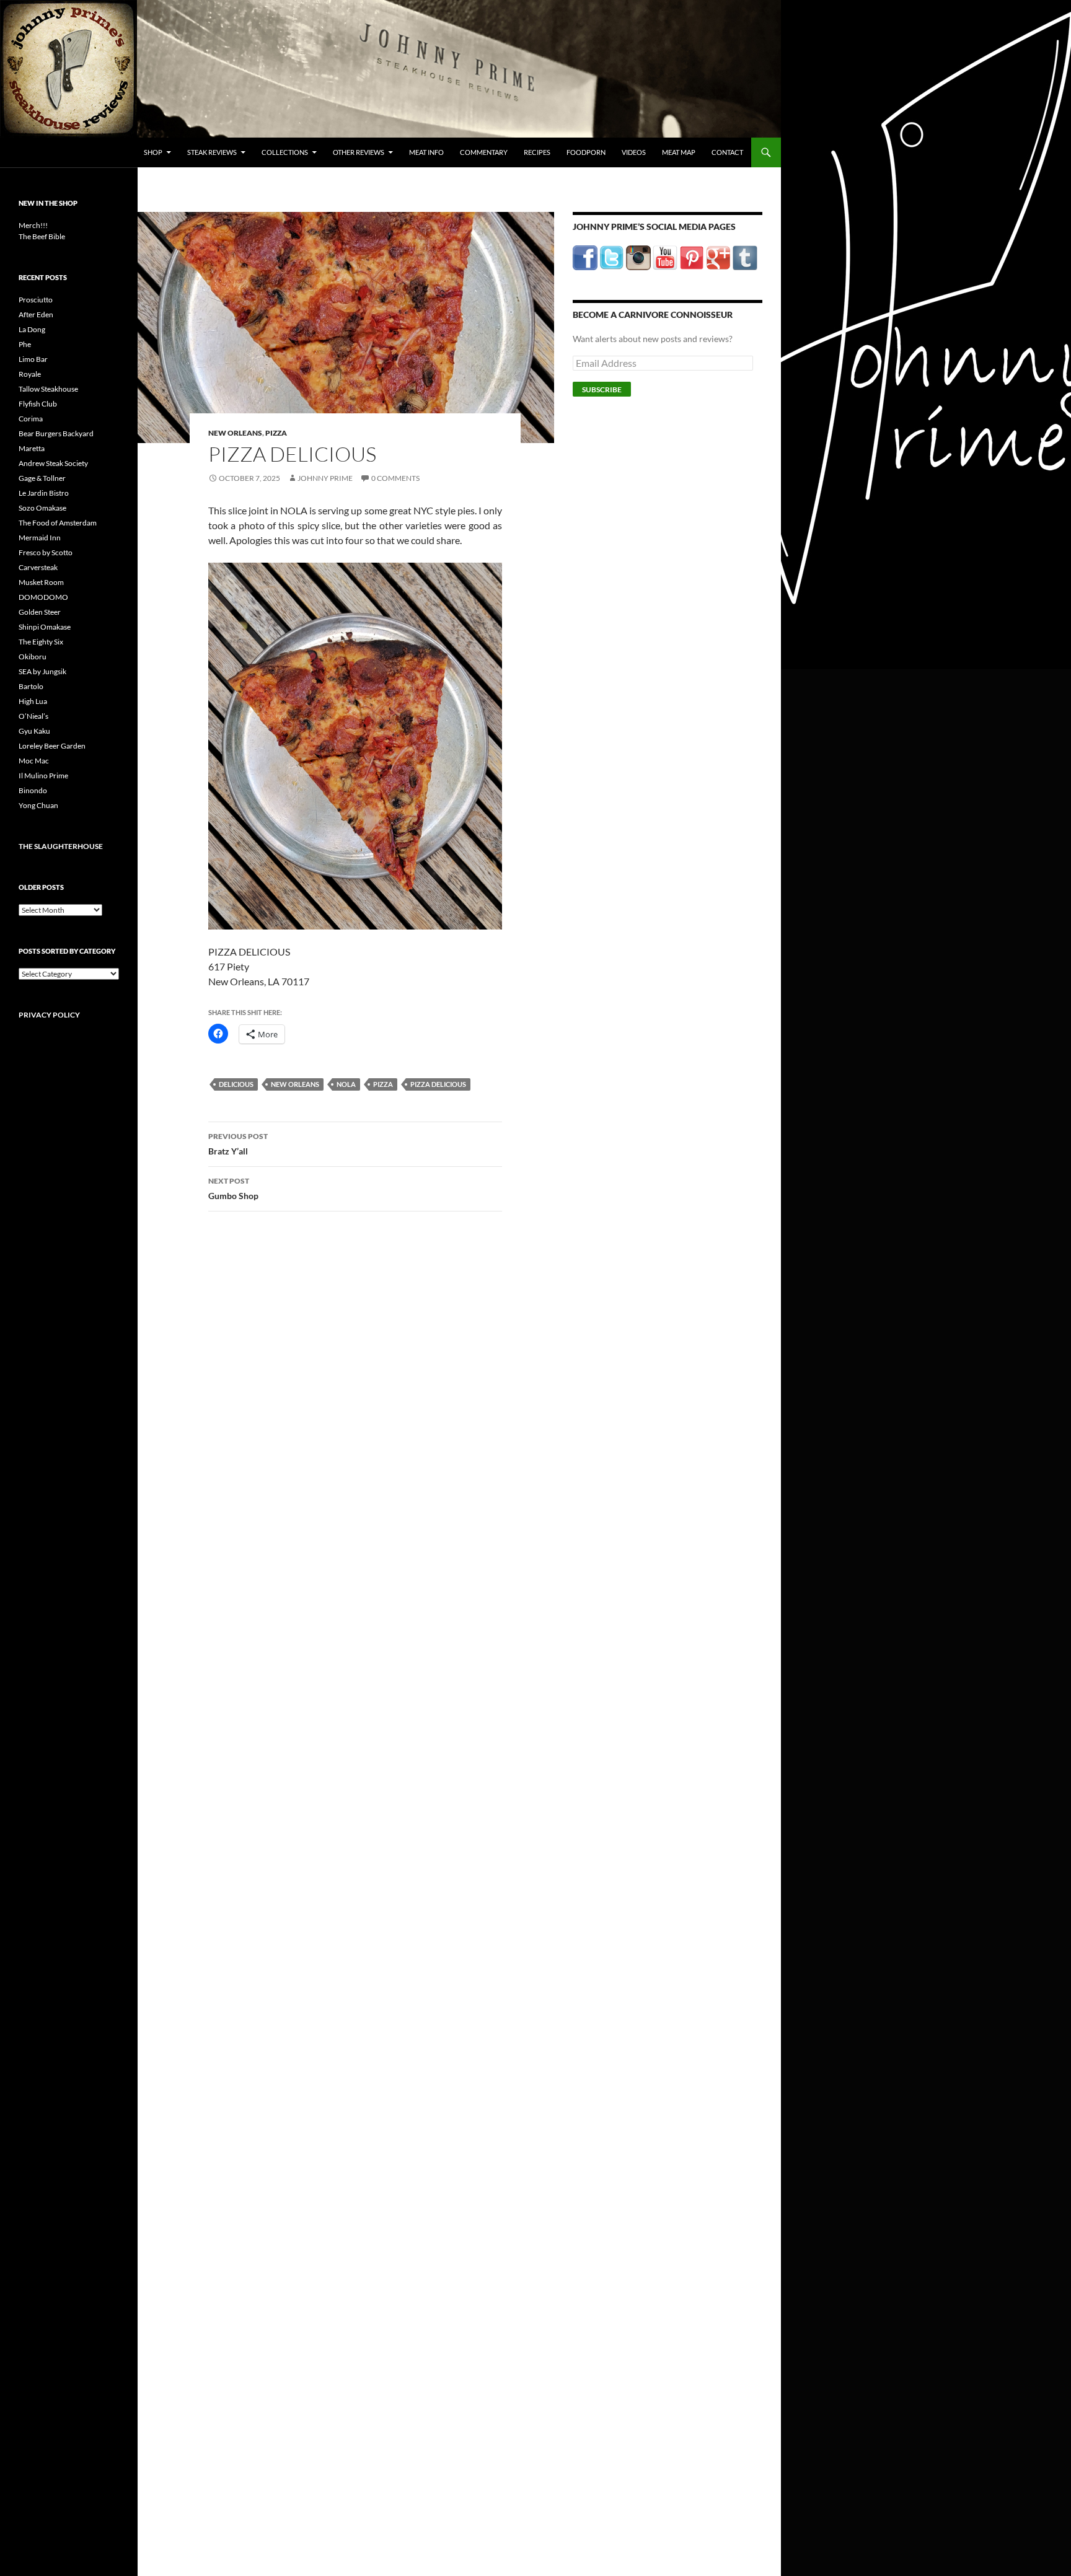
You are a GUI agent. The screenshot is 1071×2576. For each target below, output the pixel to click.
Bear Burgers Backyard (56, 433)
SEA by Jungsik (42, 671)
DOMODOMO (43, 597)
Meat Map (679, 152)
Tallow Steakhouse (48, 389)
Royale (30, 374)
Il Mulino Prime (43, 776)
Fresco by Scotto (46, 552)
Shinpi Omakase (45, 627)
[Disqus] (346, 1415)
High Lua (33, 701)
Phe (25, 344)
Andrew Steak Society (53, 463)
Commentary (484, 152)
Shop (153, 152)
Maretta (32, 448)
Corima (31, 419)
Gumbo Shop (233, 1189)
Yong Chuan (38, 805)
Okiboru (33, 657)
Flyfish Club (38, 404)
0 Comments (395, 478)
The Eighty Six (41, 642)
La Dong (32, 329)
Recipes (537, 152)
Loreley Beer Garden (52, 746)
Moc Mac (34, 761)
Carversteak (38, 567)
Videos (634, 152)
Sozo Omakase (42, 508)
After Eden (36, 314)
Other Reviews (359, 152)
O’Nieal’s (33, 716)
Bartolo (31, 686)
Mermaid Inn (40, 538)
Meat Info (426, 152)
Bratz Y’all (238, 1144)
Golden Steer (40, 612)
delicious (236, 1084)
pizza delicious (438, 1084)
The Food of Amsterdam (58, 523)
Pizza (276, 433)
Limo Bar (33, 359)
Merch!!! (33, 225)
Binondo (33, 790)
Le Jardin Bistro (44, 493)
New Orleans (235, 433)
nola (346, 1084)
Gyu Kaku (34, 731)
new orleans (295, 1084)
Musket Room (41, 582)
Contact (727, 152)
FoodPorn (586, 152)
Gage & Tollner (42, 478)
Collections (285, 152)
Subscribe (602, 389)
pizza (383, 1084)
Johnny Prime (325, 478)
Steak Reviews (212, 152)
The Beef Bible (42, 236)
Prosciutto (36, 300)
